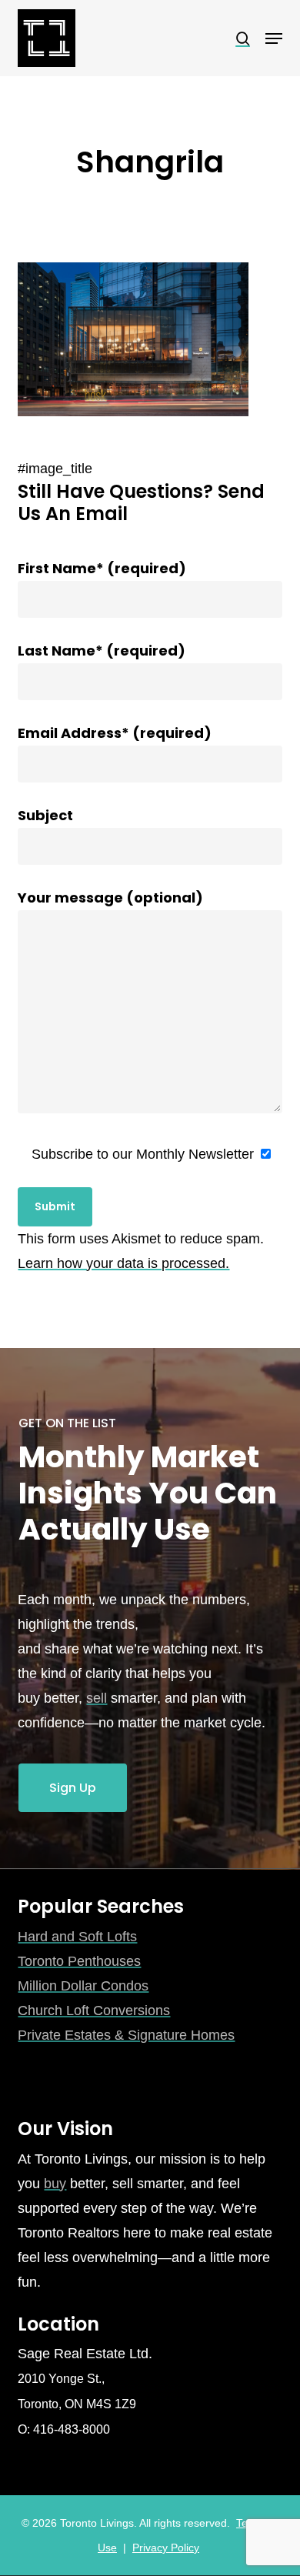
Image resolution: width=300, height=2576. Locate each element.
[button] (274, 38)
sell (97, 1698)
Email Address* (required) (115, 733)
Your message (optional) (110, 898)
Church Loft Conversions (94, 2010)
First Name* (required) (102, 568)
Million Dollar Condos (83, 1986)
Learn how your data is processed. (123, 1263)
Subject (45, 815)
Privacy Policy (166, 2548)
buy (55, 2184)
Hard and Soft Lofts (77, 1937)
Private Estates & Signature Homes (126, 2035)
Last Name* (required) (102, 651)
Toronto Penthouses (79, 1961)
